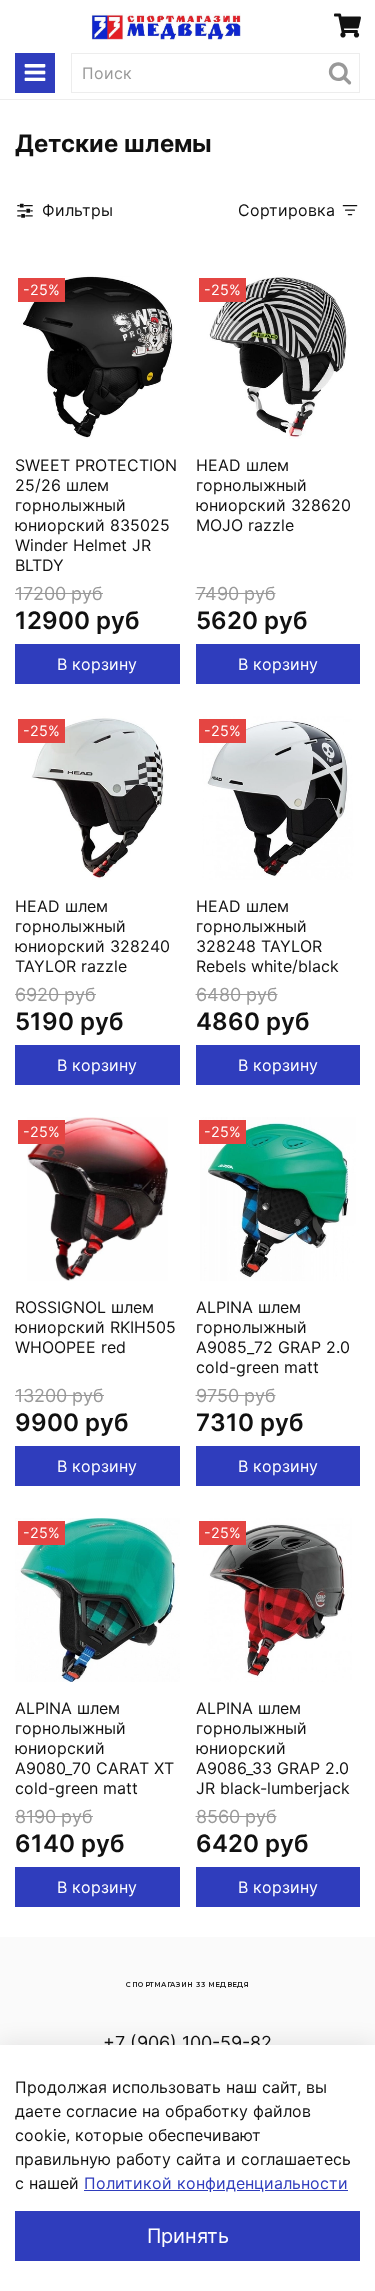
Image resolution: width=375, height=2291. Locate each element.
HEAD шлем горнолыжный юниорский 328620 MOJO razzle (273, 495)
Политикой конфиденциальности (216, 2183)
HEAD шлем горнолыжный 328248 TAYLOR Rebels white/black (267, 936)
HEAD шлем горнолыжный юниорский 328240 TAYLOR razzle (92, 936)
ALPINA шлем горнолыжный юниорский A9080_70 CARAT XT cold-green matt (94, 1748)
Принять (188, 2236)
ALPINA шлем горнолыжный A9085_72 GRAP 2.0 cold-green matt (273, 1337)
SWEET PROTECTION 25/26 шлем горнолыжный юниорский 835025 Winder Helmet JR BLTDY (96, 515)
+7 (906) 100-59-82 (187, 2042)
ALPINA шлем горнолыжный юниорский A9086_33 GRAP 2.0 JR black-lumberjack (273, 1748)
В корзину (97, 664)
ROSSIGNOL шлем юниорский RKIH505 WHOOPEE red (95, 1327)
